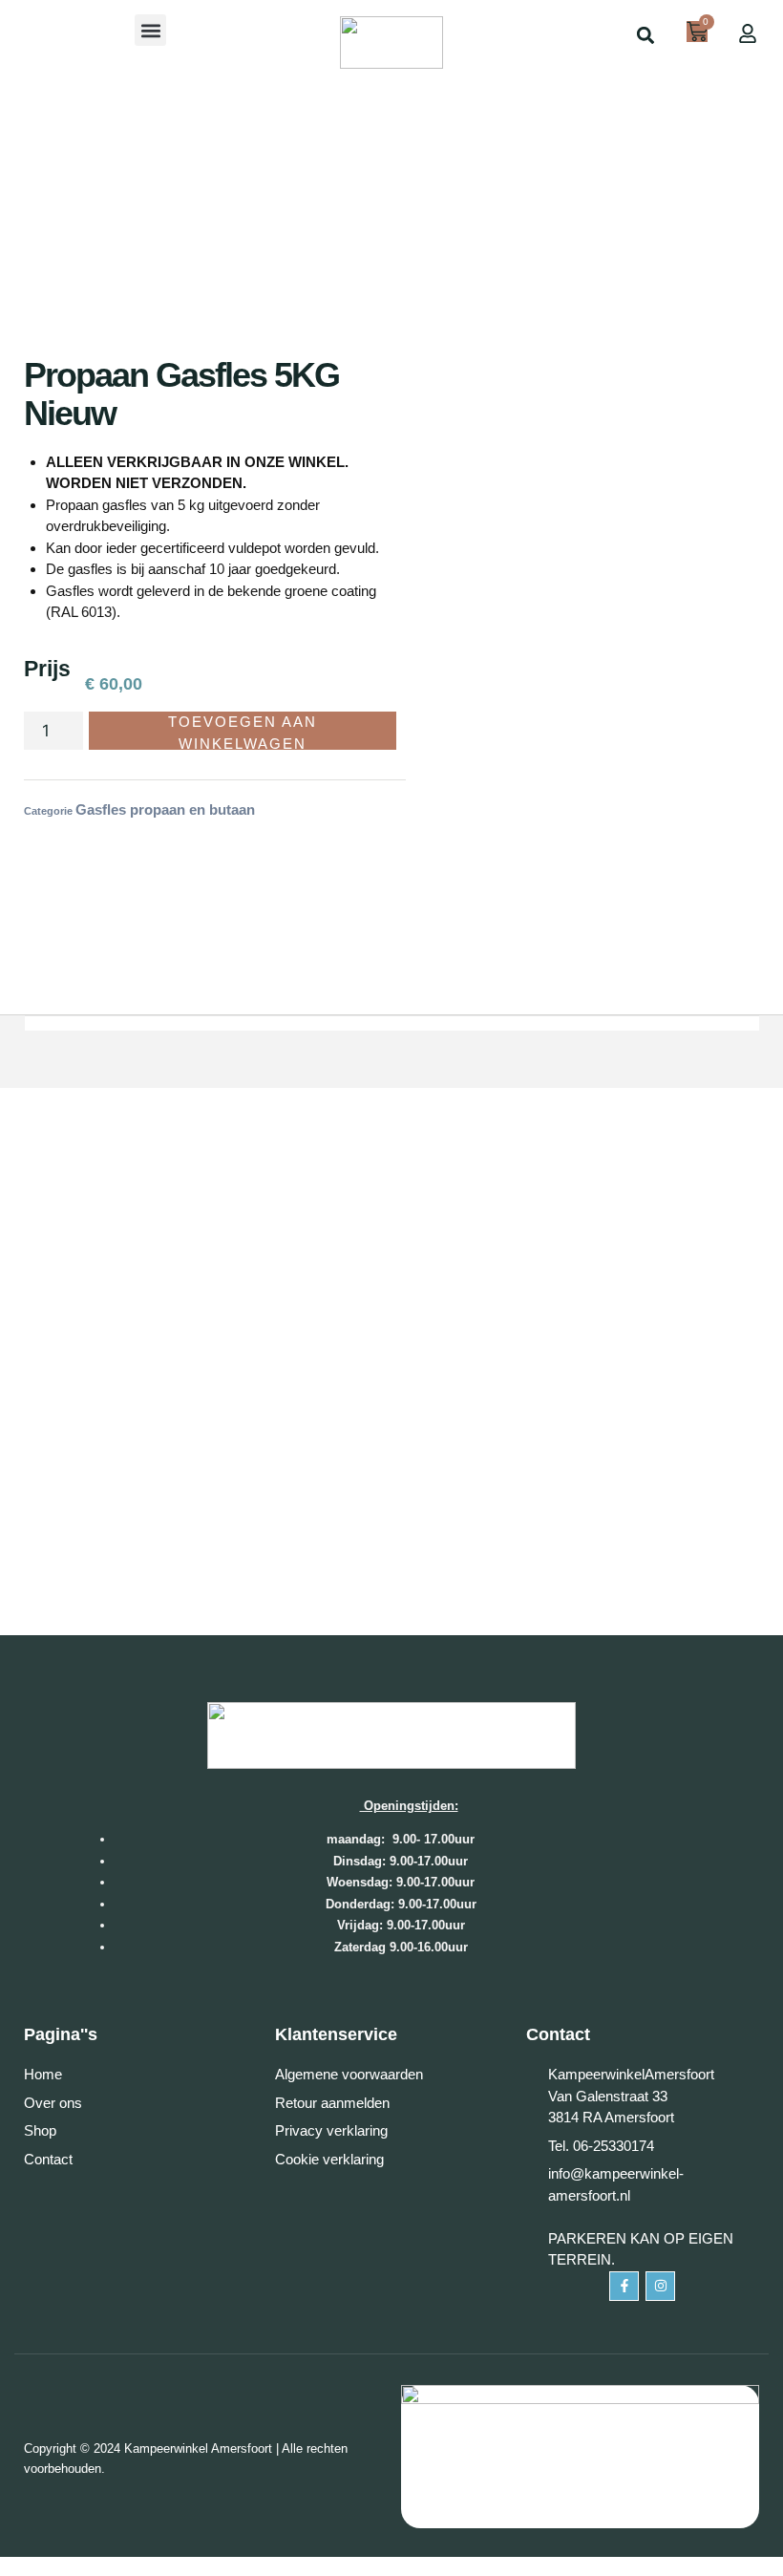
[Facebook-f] (624, 2286)
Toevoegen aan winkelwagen (243, 732)
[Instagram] (660, 2286)
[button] (150, 30)
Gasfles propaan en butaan (165, 809)
